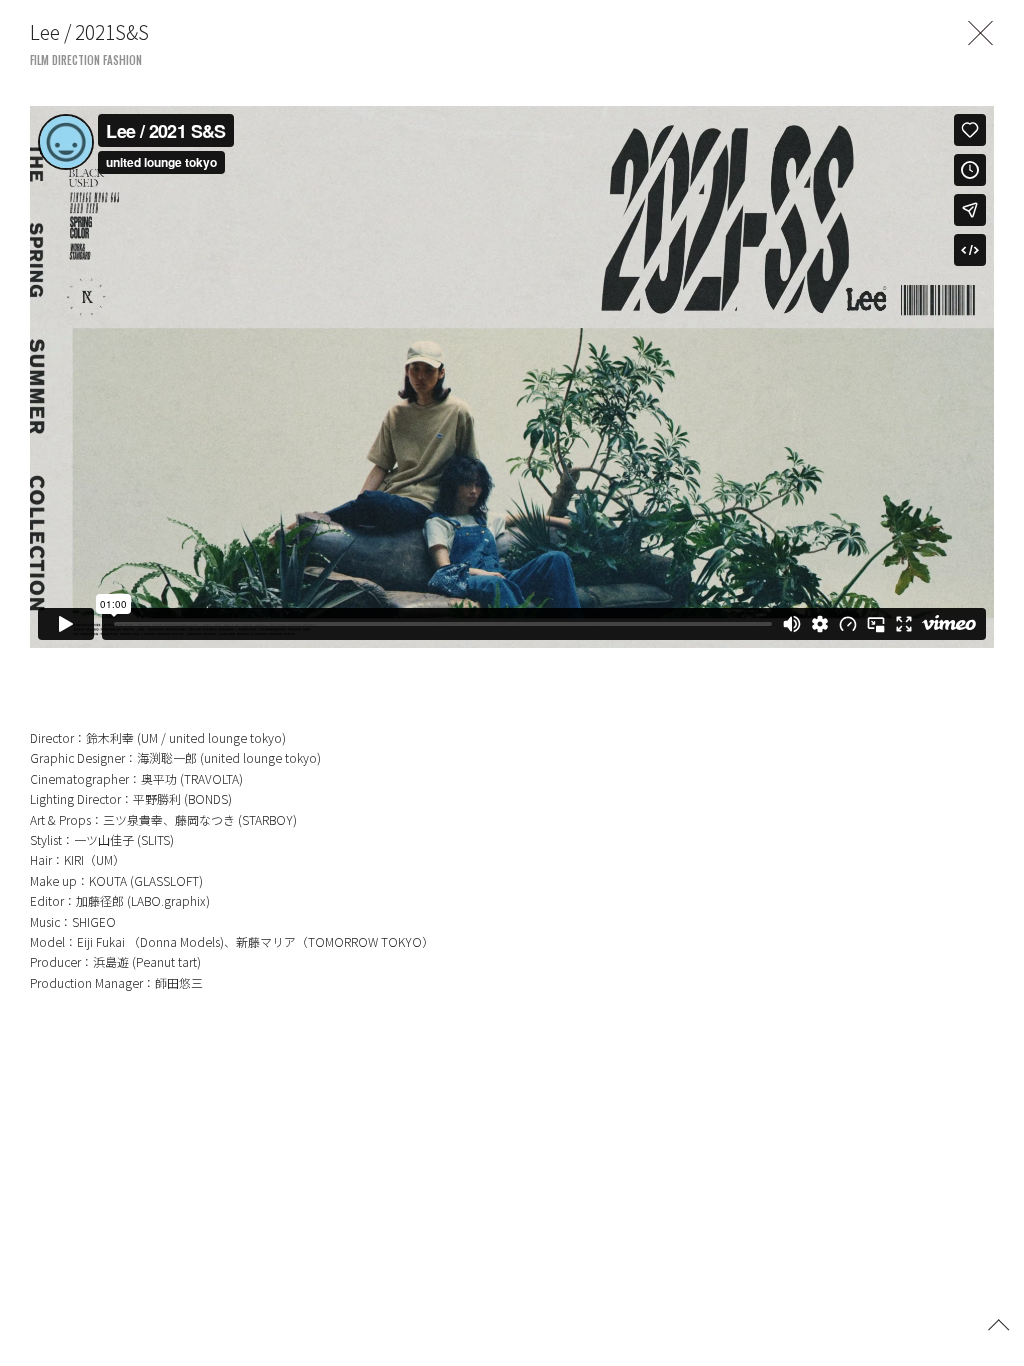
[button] (999, 1323)
